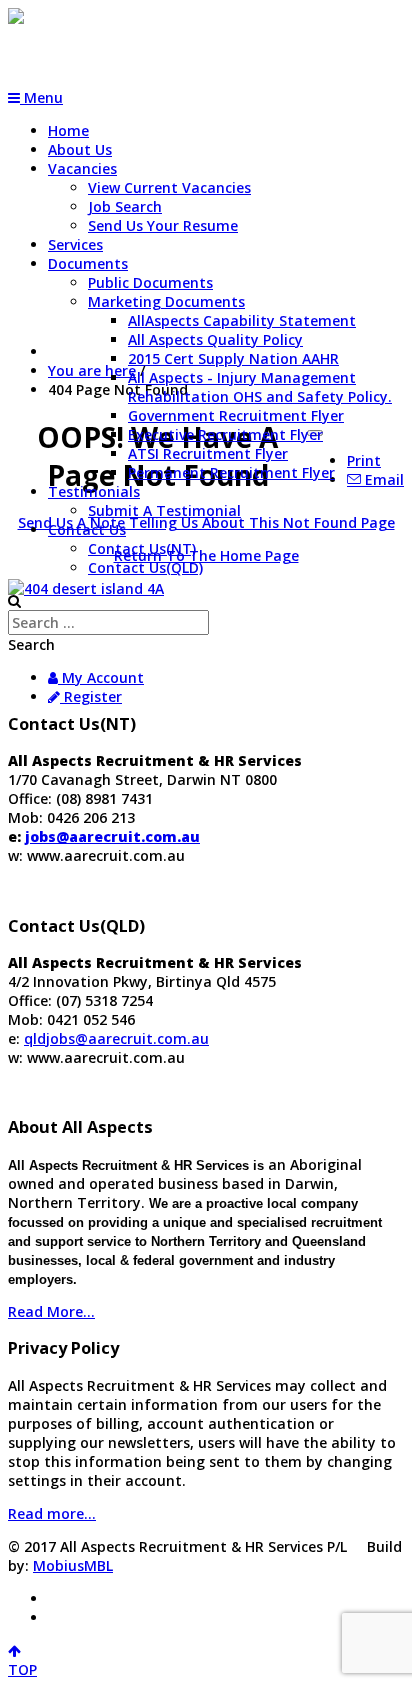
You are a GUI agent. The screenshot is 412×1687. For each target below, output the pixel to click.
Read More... (51, 1311)
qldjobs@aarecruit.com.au (116, 1038)
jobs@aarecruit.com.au (112, 836)
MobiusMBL (73, 1565)
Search (31, 644)
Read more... (52, 1513)
